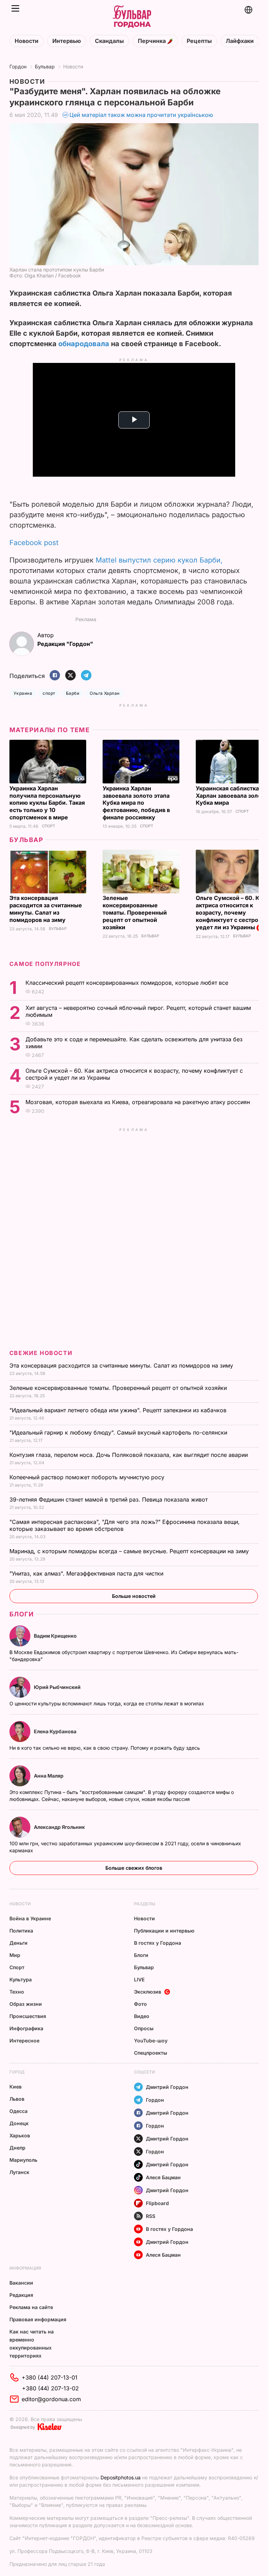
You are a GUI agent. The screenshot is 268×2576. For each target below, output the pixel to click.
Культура (21, 1979)
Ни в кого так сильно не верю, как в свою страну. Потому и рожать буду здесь (105, 1748)
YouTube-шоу (151, 2041)
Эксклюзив (148, 1992)
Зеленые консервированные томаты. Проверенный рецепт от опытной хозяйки (135, 913)
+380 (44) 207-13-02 (50, 2388)
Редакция (21, 2295)
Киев (16, 2087)
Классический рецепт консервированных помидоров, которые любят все (128, 983)
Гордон (18, 66)
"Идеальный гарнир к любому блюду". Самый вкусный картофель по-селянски (119, 1432)
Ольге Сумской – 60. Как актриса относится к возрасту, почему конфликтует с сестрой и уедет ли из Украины (231, 913)
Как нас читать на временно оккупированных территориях (32, 2344)
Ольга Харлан (105, 693)
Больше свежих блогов (134, 1868)
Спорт (49, 826)
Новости (27, 41)
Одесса (18, 2111)
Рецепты (199, 41)
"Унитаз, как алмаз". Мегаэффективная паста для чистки (87, 1573)
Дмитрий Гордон (167, 2087)
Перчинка (152, 41)
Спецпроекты (151, 2053)
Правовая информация (38, 2319)
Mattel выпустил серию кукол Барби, (159, 560)
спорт (49, 693)
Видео (142, 2016)
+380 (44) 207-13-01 (50, 2377)
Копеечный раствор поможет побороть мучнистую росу (88, 1477)
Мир (15, 1955)
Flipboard (157, 2203)
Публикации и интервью (164, 1931)
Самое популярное (45, 964)
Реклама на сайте (31, 2307)
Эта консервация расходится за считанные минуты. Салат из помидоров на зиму (46, 909)
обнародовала (84, 344)
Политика (21, 1931)
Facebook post (34, 543)
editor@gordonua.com (51, 2399)
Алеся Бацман (163, 2177)
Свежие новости (41, 1353)
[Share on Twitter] (70, 676)
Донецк (19, 2123)
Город (17, 2072)
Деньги (18, 1943)
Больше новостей (134, 1596)
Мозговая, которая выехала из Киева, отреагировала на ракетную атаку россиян (139, 1102)
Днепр (17, 2148)
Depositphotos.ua (121, 2477)
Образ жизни (26, 2004)
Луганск (19, 2172)
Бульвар (45, 66)
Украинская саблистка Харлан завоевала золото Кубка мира (232, 796)
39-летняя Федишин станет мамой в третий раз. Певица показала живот (109, 1499)
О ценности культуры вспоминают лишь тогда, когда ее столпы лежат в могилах (107, 1703)
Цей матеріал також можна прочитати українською (141, 115)
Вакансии (21, 2283)
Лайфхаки (240, 41)
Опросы (144, 2028)
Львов (17, 2099)
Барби (73, 693)
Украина (23, 693)
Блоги (22, 1614)
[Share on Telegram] (86, 676)
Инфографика (26, 2028)
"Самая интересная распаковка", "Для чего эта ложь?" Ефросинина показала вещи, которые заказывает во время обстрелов (125, 1525)
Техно (17, 1992)
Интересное (24, 2041)
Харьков (20, 2135)
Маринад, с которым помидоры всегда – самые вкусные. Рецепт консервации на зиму (130, 1551)
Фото (140, 2004)
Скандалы (109, 41)
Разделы (145, 1904)
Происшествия (28, 2016)
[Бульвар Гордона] (132, 17)
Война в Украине (30, 1918)
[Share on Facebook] (55, 676)
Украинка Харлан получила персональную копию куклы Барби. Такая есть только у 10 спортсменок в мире (47, 803)
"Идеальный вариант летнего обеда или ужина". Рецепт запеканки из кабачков (119, 1410)
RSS (151, 2216)
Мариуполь (23, 2160)
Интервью (67, 41)
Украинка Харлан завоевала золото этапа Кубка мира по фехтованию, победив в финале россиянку (136, 803)
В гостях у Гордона (158, 1943)
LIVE (139, 1979)
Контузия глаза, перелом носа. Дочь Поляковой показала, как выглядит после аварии (129, 1455)
